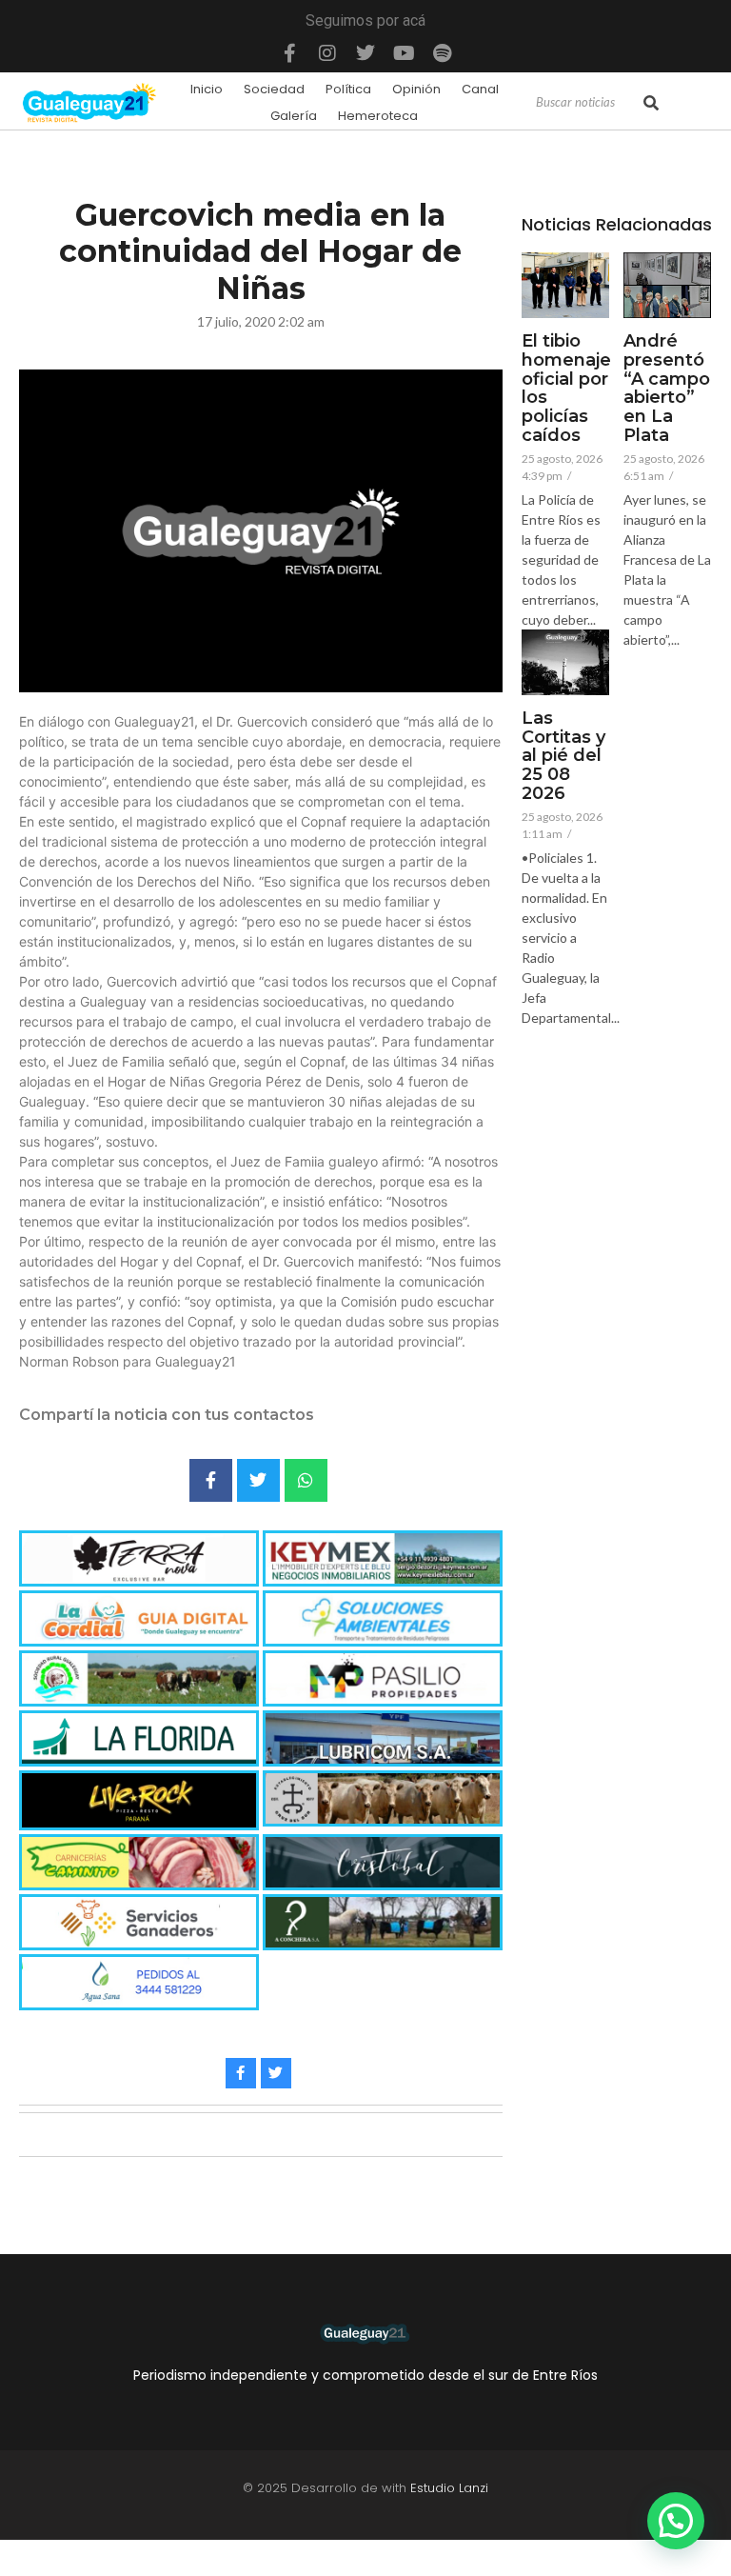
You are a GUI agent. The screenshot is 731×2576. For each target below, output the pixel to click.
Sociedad (274, 89)
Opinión (416, 89)
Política (348, 89)
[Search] (651, 103)
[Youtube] (404, 53)
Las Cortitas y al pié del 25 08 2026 (563, 757)
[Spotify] (442, 53)
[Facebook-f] (289, 53)
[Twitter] (365, 53)
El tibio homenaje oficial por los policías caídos (566, 389)
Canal (480, 89)
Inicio (207, 89)
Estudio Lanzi (449, 2488)
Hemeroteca (378, 116)
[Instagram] (327, 53)
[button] (676, 2521)
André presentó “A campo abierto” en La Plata (667, 389)
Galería (294, 116)
